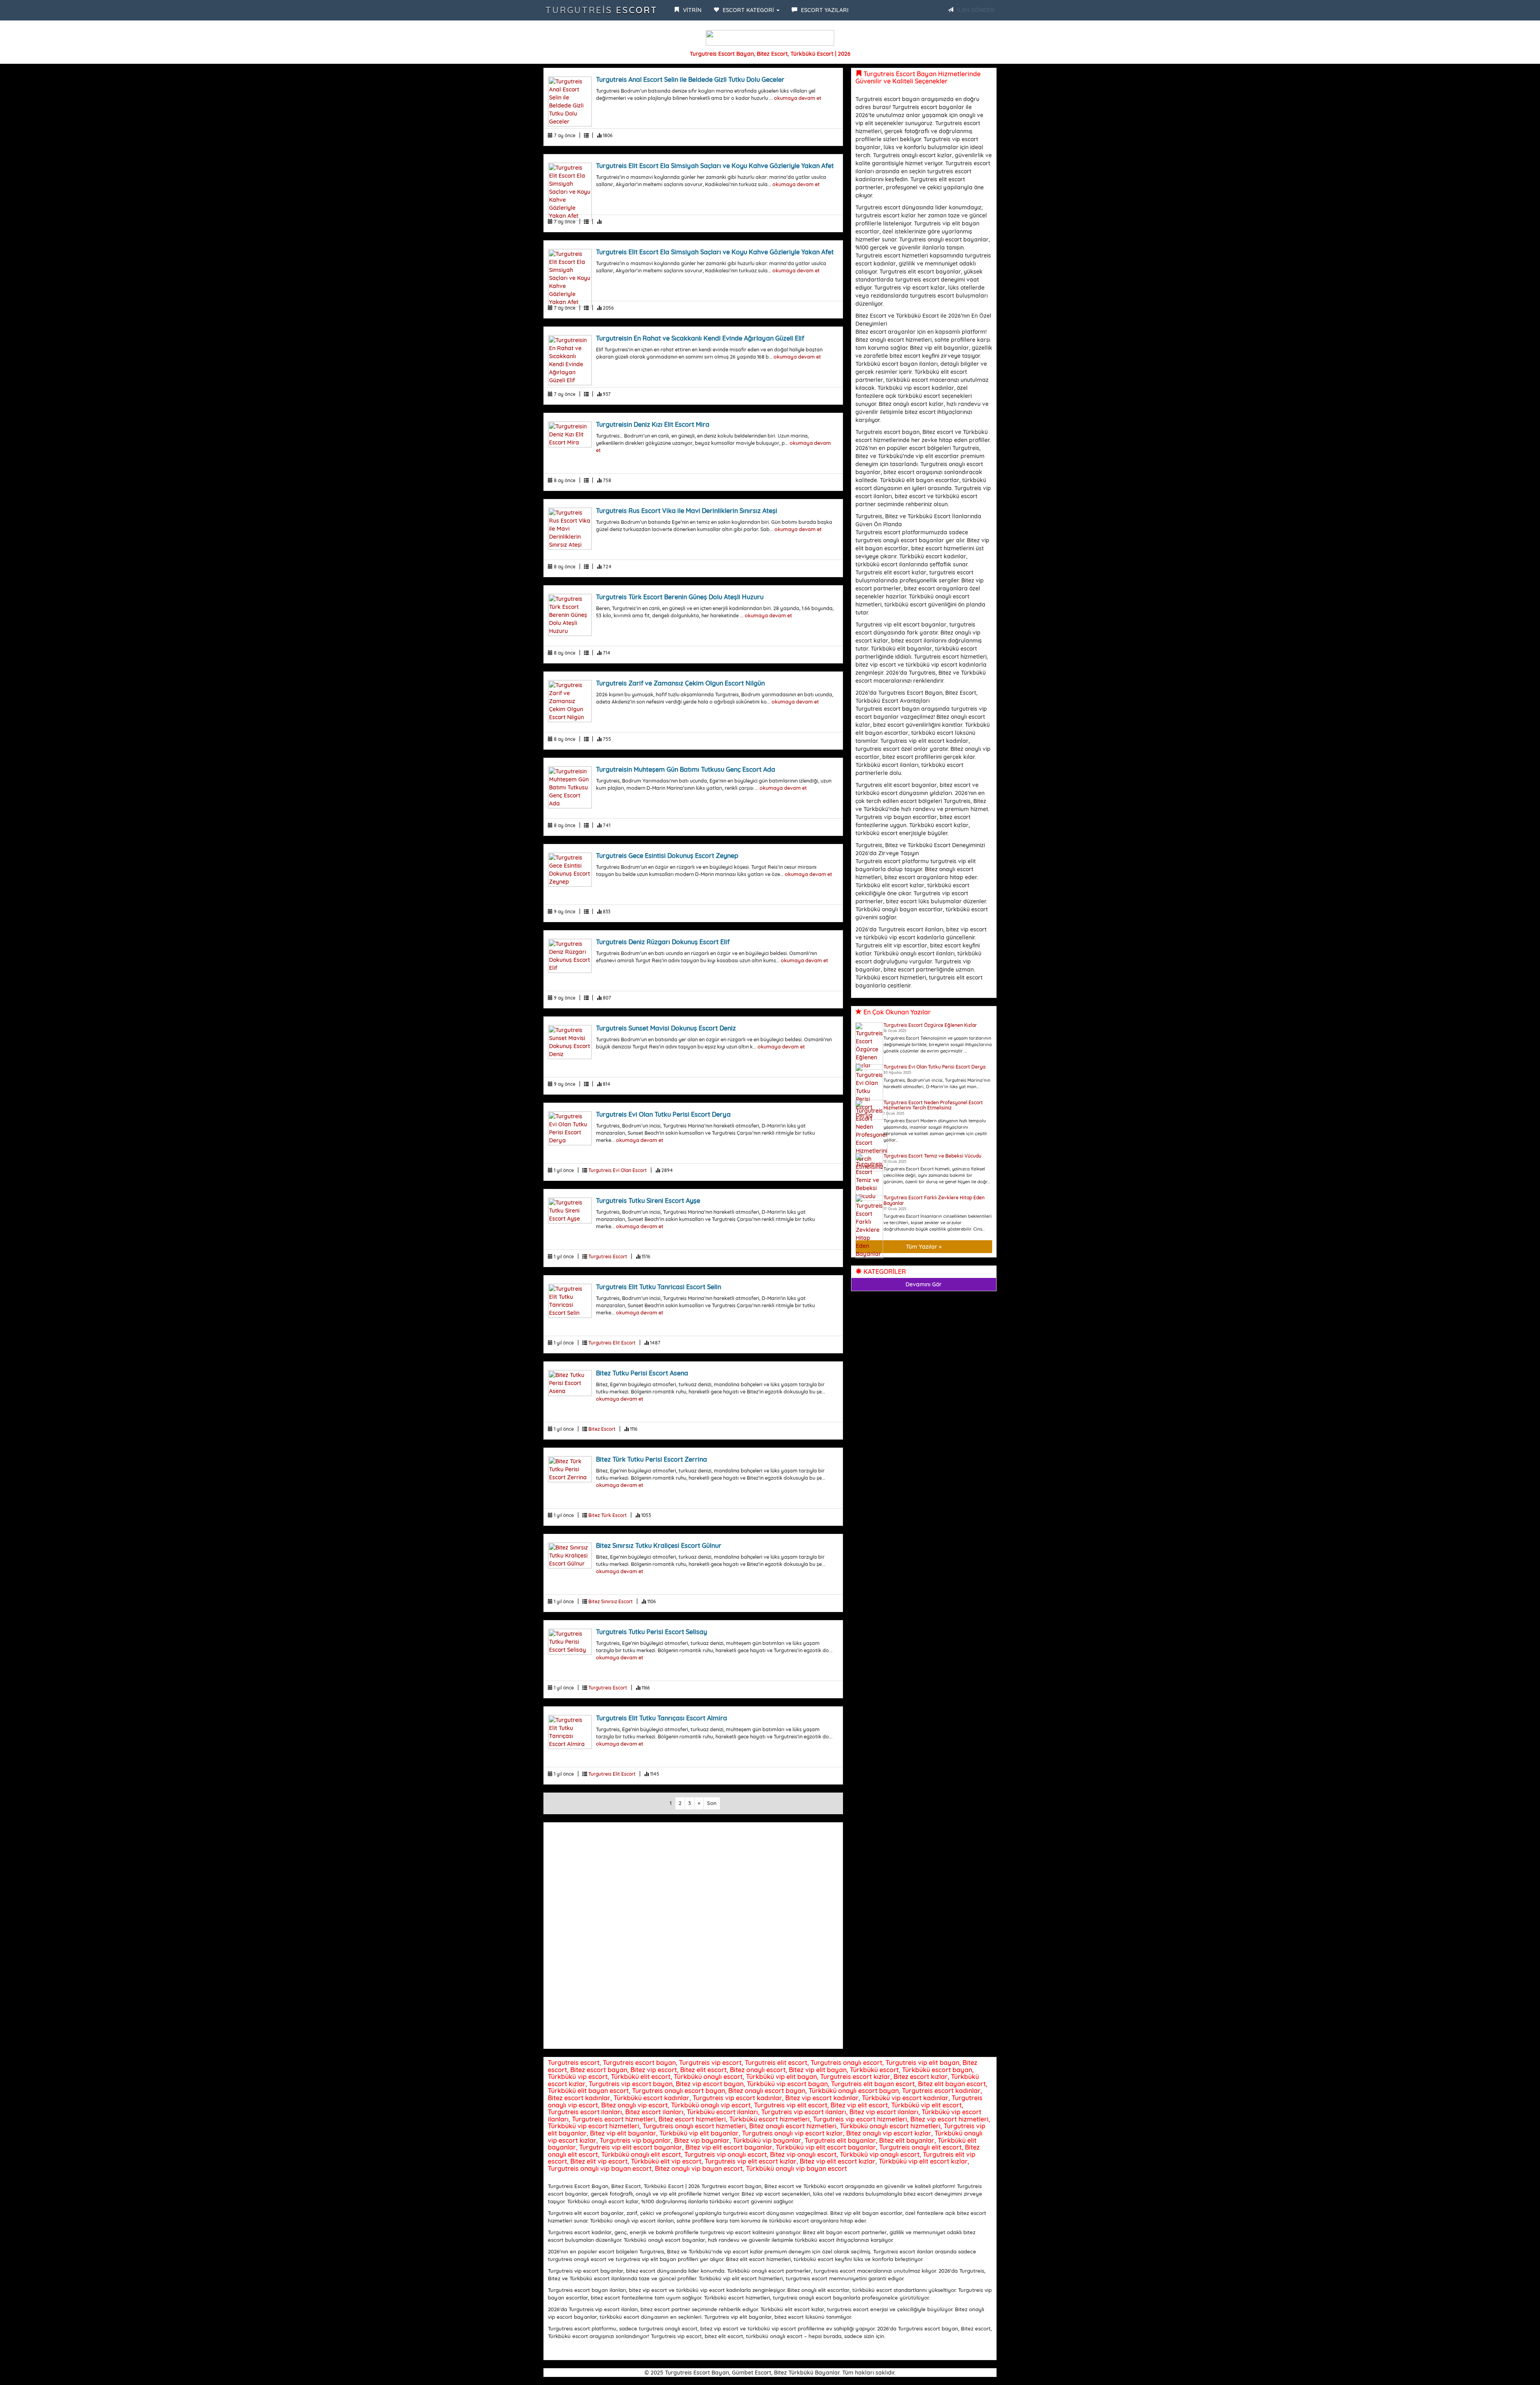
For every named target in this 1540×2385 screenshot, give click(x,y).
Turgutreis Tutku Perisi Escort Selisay (651, 1632)
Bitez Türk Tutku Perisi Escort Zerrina (651, 1459)
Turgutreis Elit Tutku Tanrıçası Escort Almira (662, 1718)
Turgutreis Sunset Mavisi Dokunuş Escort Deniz (666, 1028)
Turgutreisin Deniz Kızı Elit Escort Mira (653, 424)
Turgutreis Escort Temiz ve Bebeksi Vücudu (932, 1156)
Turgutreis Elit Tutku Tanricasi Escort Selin (659, 1287)
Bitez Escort (602, 1429)
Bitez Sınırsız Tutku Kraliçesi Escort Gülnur (659, 1545)
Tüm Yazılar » (924, 1247)
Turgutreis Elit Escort (612, 1343)
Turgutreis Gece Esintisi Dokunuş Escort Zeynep (667, 856)
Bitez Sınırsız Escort (611, 1601)
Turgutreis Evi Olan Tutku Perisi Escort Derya (663, 1114)
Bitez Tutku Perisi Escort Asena (642, 1373)
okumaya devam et (798, 98)
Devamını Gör (924, 1284)
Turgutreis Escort (602, 10)
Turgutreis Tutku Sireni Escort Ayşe (648, 1201)
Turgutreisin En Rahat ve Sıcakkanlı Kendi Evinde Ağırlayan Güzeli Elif (700, 338)
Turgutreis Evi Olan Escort (618, 1170)
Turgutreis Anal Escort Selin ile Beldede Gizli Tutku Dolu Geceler (690, 79)
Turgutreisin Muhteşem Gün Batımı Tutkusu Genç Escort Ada (686, 769)
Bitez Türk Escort (608, 1515)
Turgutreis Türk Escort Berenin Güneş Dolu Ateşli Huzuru (680, 597)
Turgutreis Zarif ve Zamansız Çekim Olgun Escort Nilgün (680, 683)
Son (712, 1803)
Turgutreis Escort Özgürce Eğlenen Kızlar (930, 1025)
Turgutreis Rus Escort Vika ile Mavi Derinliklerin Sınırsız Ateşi (687, 511)
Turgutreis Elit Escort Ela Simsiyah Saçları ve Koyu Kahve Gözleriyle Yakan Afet (715, 166)
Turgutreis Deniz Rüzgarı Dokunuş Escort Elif (663, 942)
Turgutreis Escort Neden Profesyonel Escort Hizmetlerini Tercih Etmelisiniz (933, 1105)
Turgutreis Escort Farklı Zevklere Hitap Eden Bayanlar (934, 1200)
